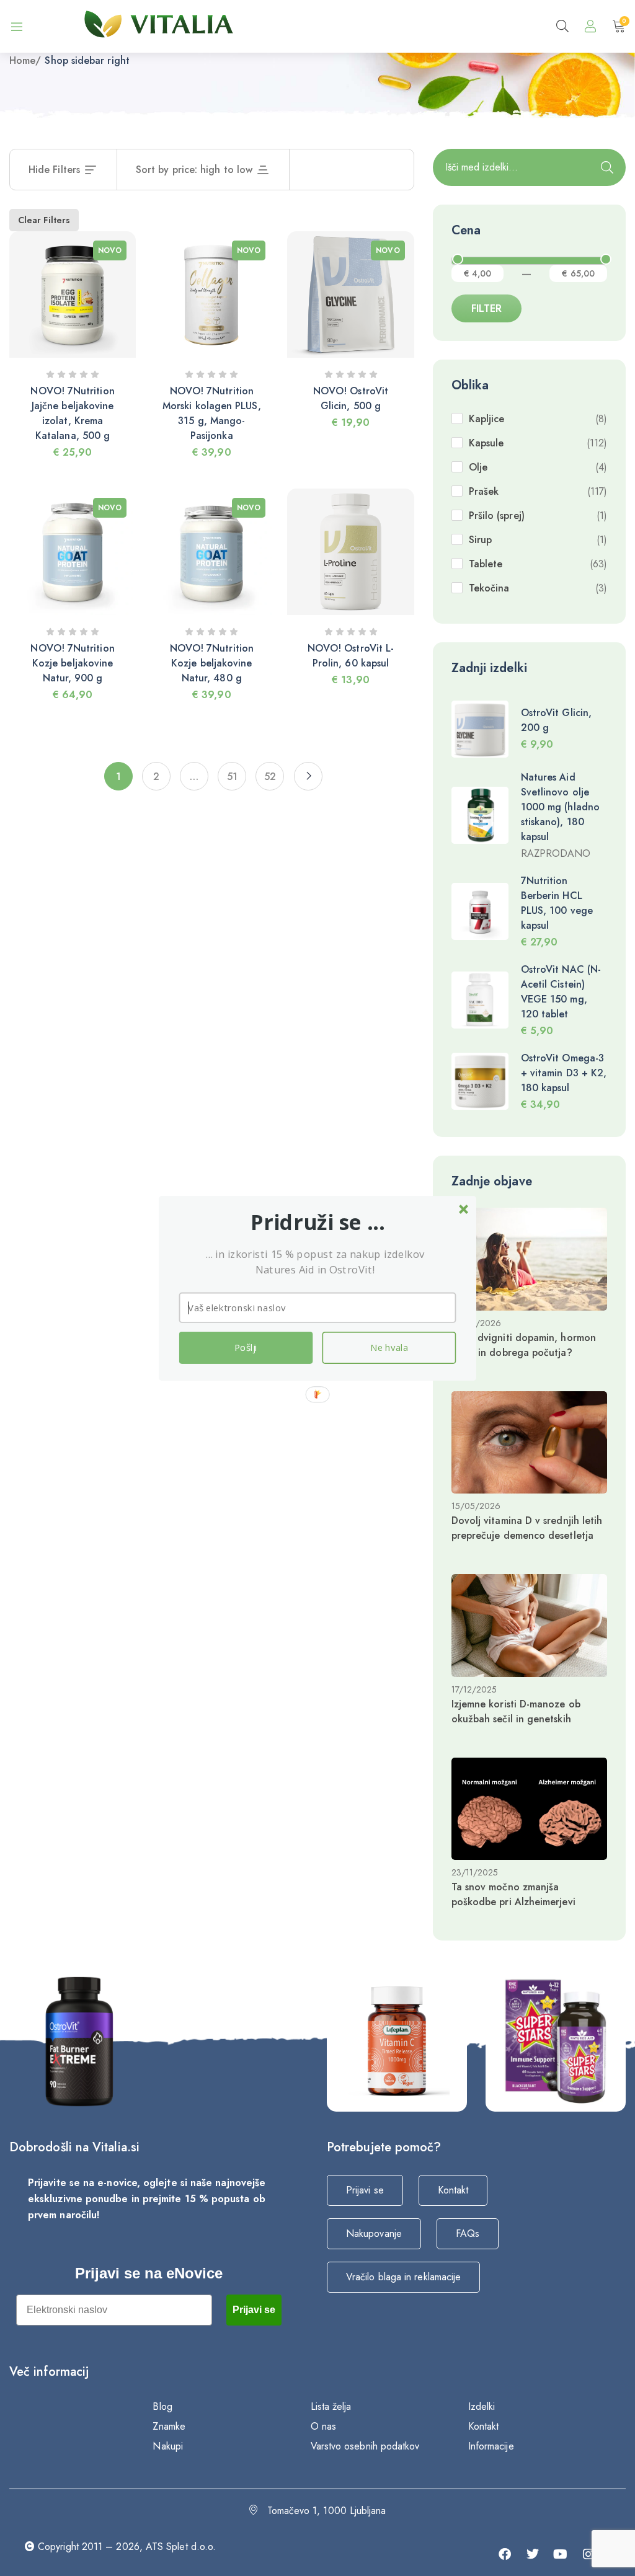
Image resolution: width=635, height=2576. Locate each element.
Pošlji (246, 1347)
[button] (318, 1222)
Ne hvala (389, 1347)
